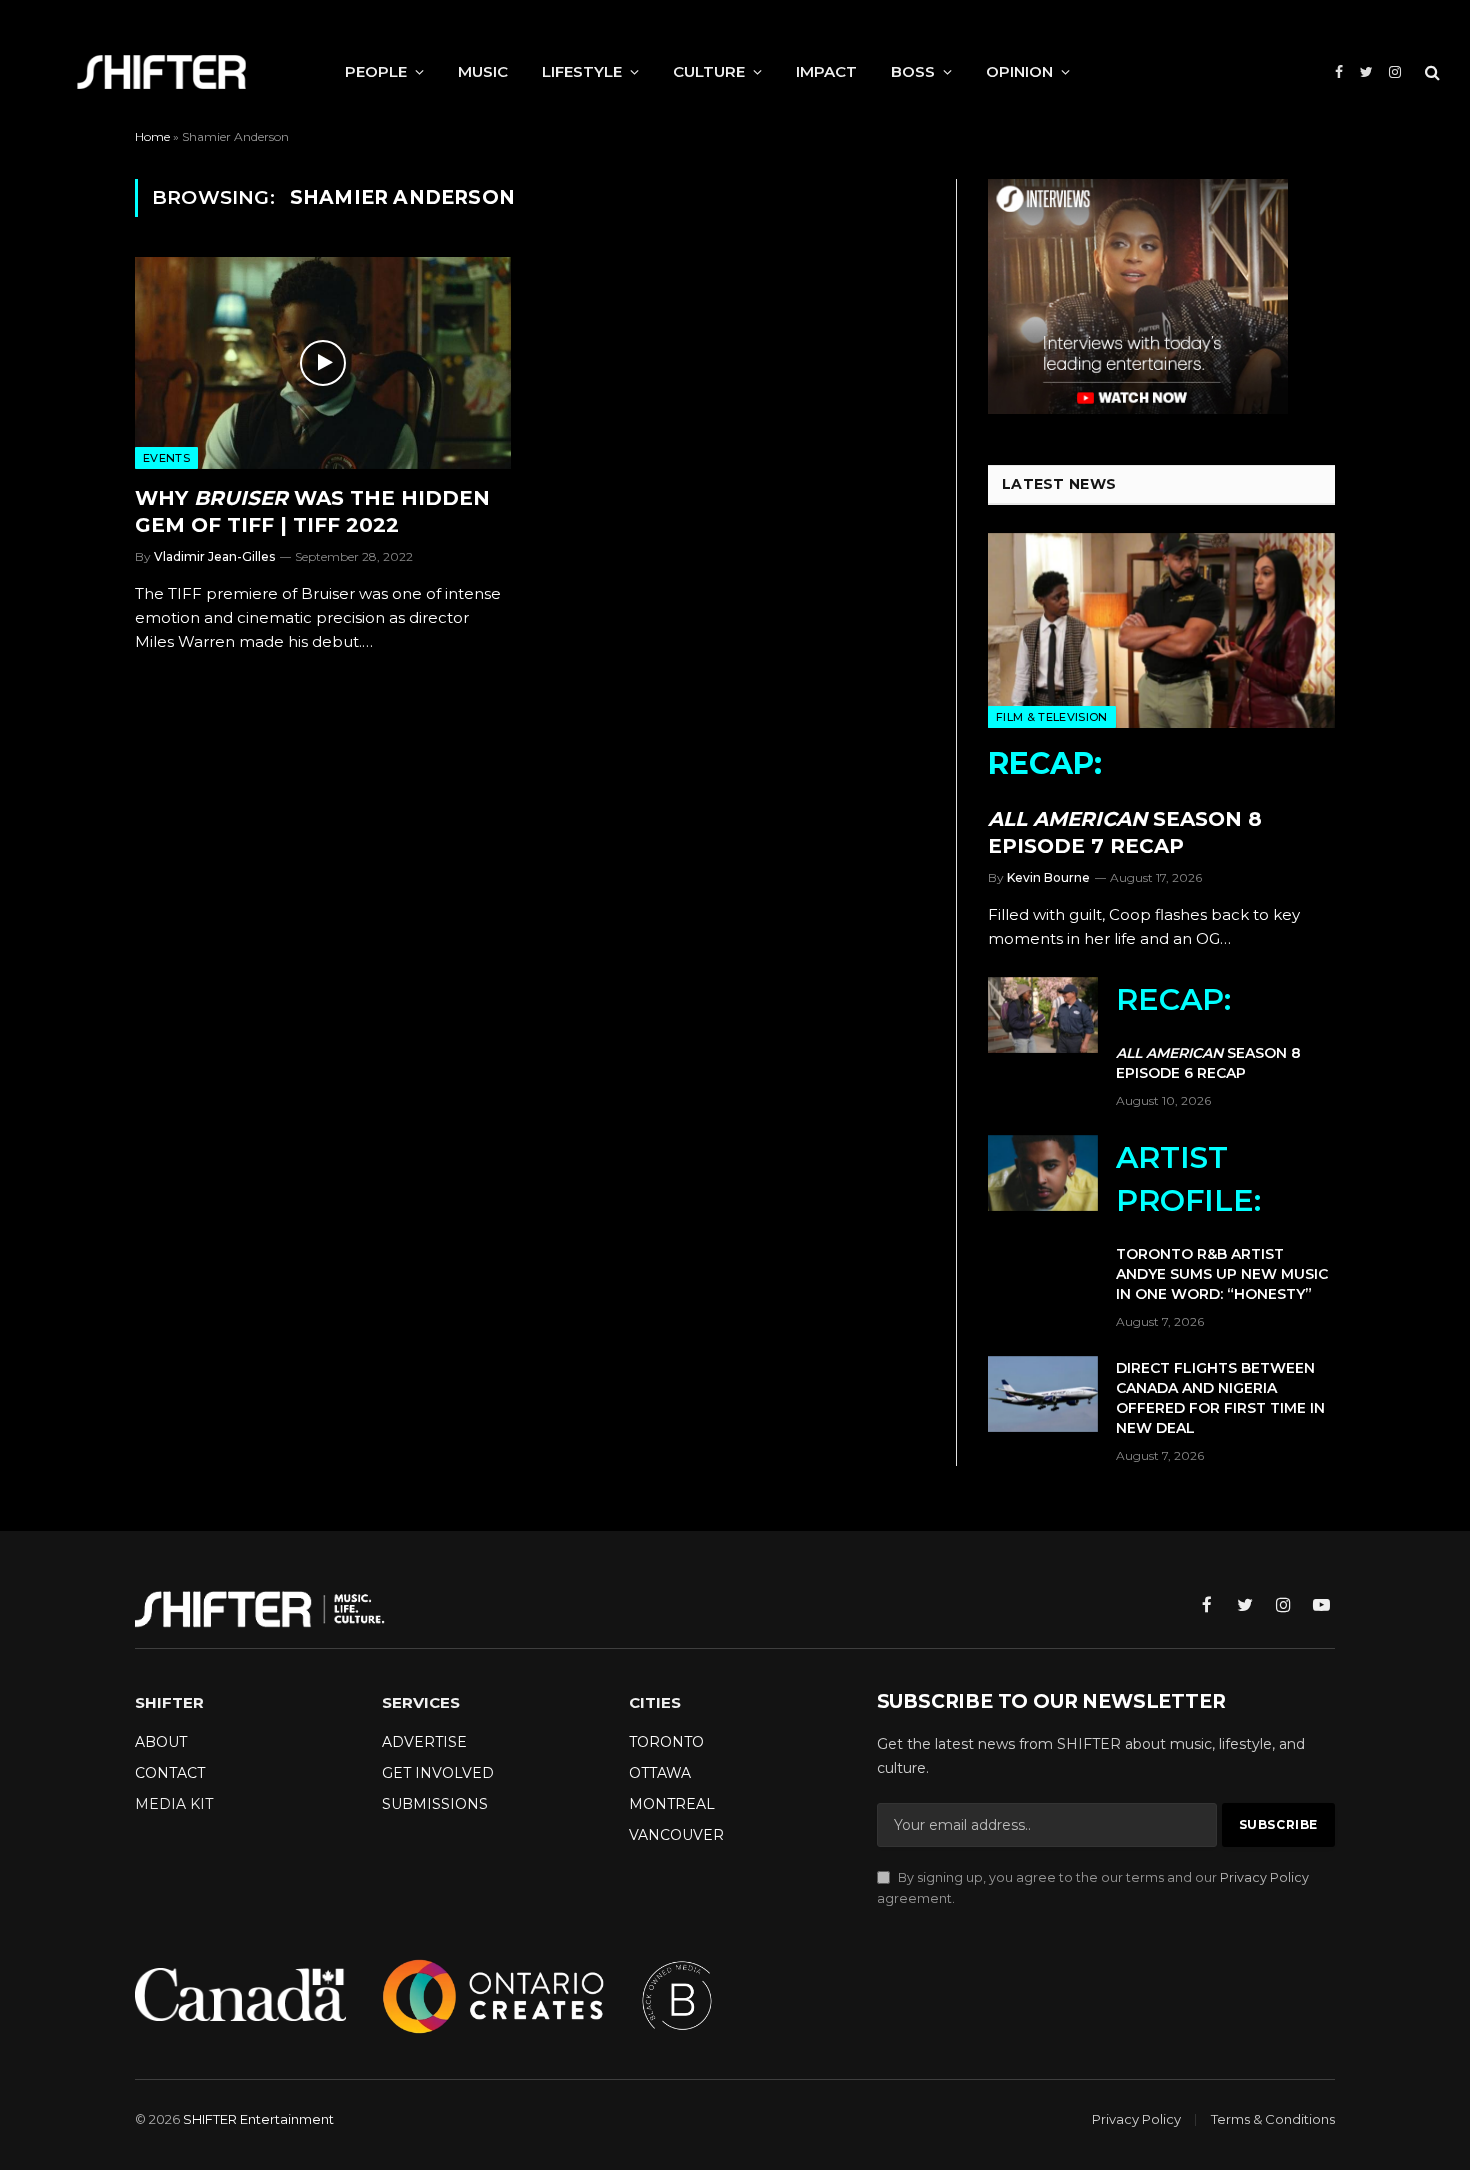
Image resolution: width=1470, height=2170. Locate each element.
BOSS (913, 71)
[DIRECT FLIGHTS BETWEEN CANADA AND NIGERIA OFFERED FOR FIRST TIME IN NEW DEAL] (1043, 1394)
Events (166, 458)
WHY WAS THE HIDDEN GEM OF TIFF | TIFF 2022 (312, 511)
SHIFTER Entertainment (258, 2119)
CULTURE (709, 71)
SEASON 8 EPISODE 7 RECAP (1125, 801)
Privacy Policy (1264, 1877)
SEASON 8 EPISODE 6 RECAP (1208, 1031)
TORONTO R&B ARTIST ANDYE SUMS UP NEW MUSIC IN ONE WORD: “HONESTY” (1222, 1221)
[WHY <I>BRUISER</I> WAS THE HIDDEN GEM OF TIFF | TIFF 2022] (323, 363)
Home (152, 136)
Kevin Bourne (1048, 877)
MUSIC (483, 71)
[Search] (1430, 72)
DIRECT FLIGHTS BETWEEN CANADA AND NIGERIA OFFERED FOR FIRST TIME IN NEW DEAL (1220, 1398)
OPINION (1019, 71)
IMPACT (826, 71)
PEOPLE (376, 71)
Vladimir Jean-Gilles (214, 556)
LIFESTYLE (582, 71)
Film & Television (1052, 717)
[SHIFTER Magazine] (161, 72)
